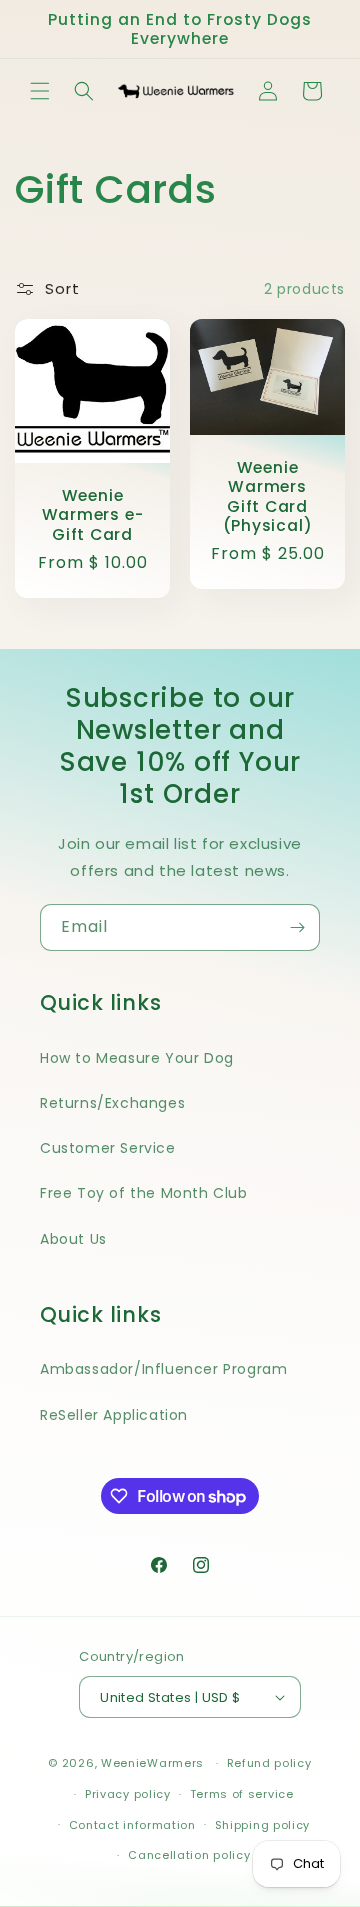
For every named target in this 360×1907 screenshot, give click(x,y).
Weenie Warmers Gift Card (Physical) (268, 497)
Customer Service (108, 1148)
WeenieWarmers (152, 1763)
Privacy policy (128, 1794)
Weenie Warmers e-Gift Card (93, 516)
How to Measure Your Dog (137, 1058)
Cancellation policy (189, 1855)
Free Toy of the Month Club (144, 1193)
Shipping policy (263, 1825)
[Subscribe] (297, 927)
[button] (40, 91)
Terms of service (242, 1794)
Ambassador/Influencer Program (163, 1369)
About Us (73, 1239)
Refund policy (269, 1763)
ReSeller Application (114, 1415)
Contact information (132, 1825)
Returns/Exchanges (112, 1103)
